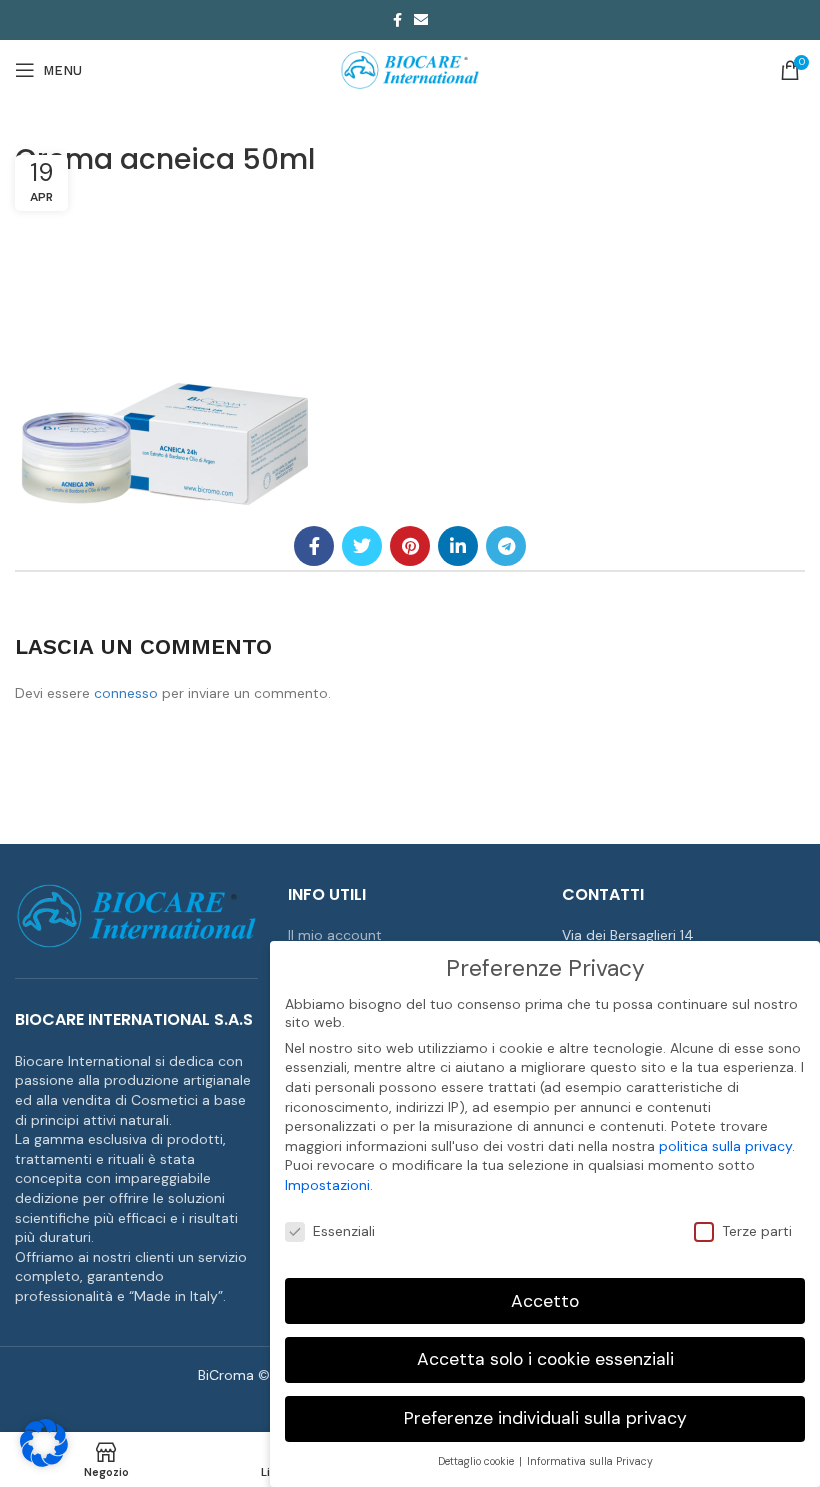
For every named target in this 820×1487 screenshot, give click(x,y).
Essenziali (344, 1231)
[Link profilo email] (421, 20)
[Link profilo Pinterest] (410, 546)
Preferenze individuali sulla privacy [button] (545, 1418)
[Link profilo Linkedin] (458, 546)
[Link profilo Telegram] (506, 546)
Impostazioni (327, 1185)
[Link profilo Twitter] (362, 546)
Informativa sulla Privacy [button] (590, 1461)
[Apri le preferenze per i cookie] (44, 1462)
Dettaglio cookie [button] (477, 1461)
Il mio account (335, 935)
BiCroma (226, 1375)
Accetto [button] (545, 1301)
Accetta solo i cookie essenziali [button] (545, 1359)
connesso (126, 693)
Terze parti (757, 1231)
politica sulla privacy (725, 1146)
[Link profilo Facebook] (397, 20)
